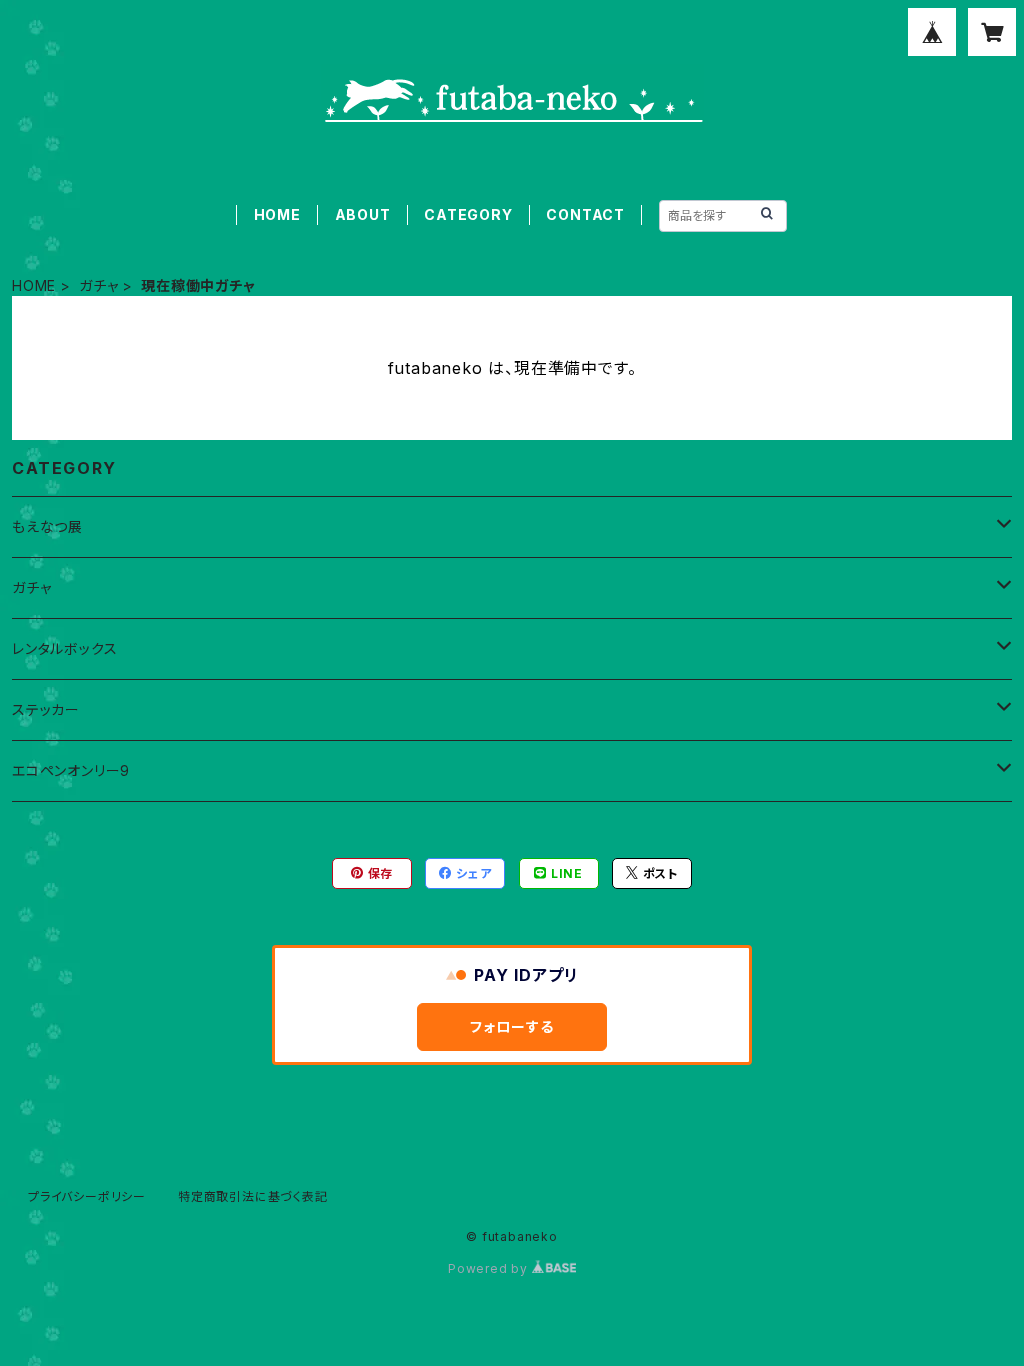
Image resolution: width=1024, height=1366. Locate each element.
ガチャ (98, 285)
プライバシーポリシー (87, 1196)
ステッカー (46, 709)
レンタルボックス (64, 648)
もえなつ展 (47, 526)
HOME (277, 214)
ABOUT (363, 214)
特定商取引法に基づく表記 (253, 1196)
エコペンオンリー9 (71, 770)
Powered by (490, 1268)
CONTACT (585, 214)
